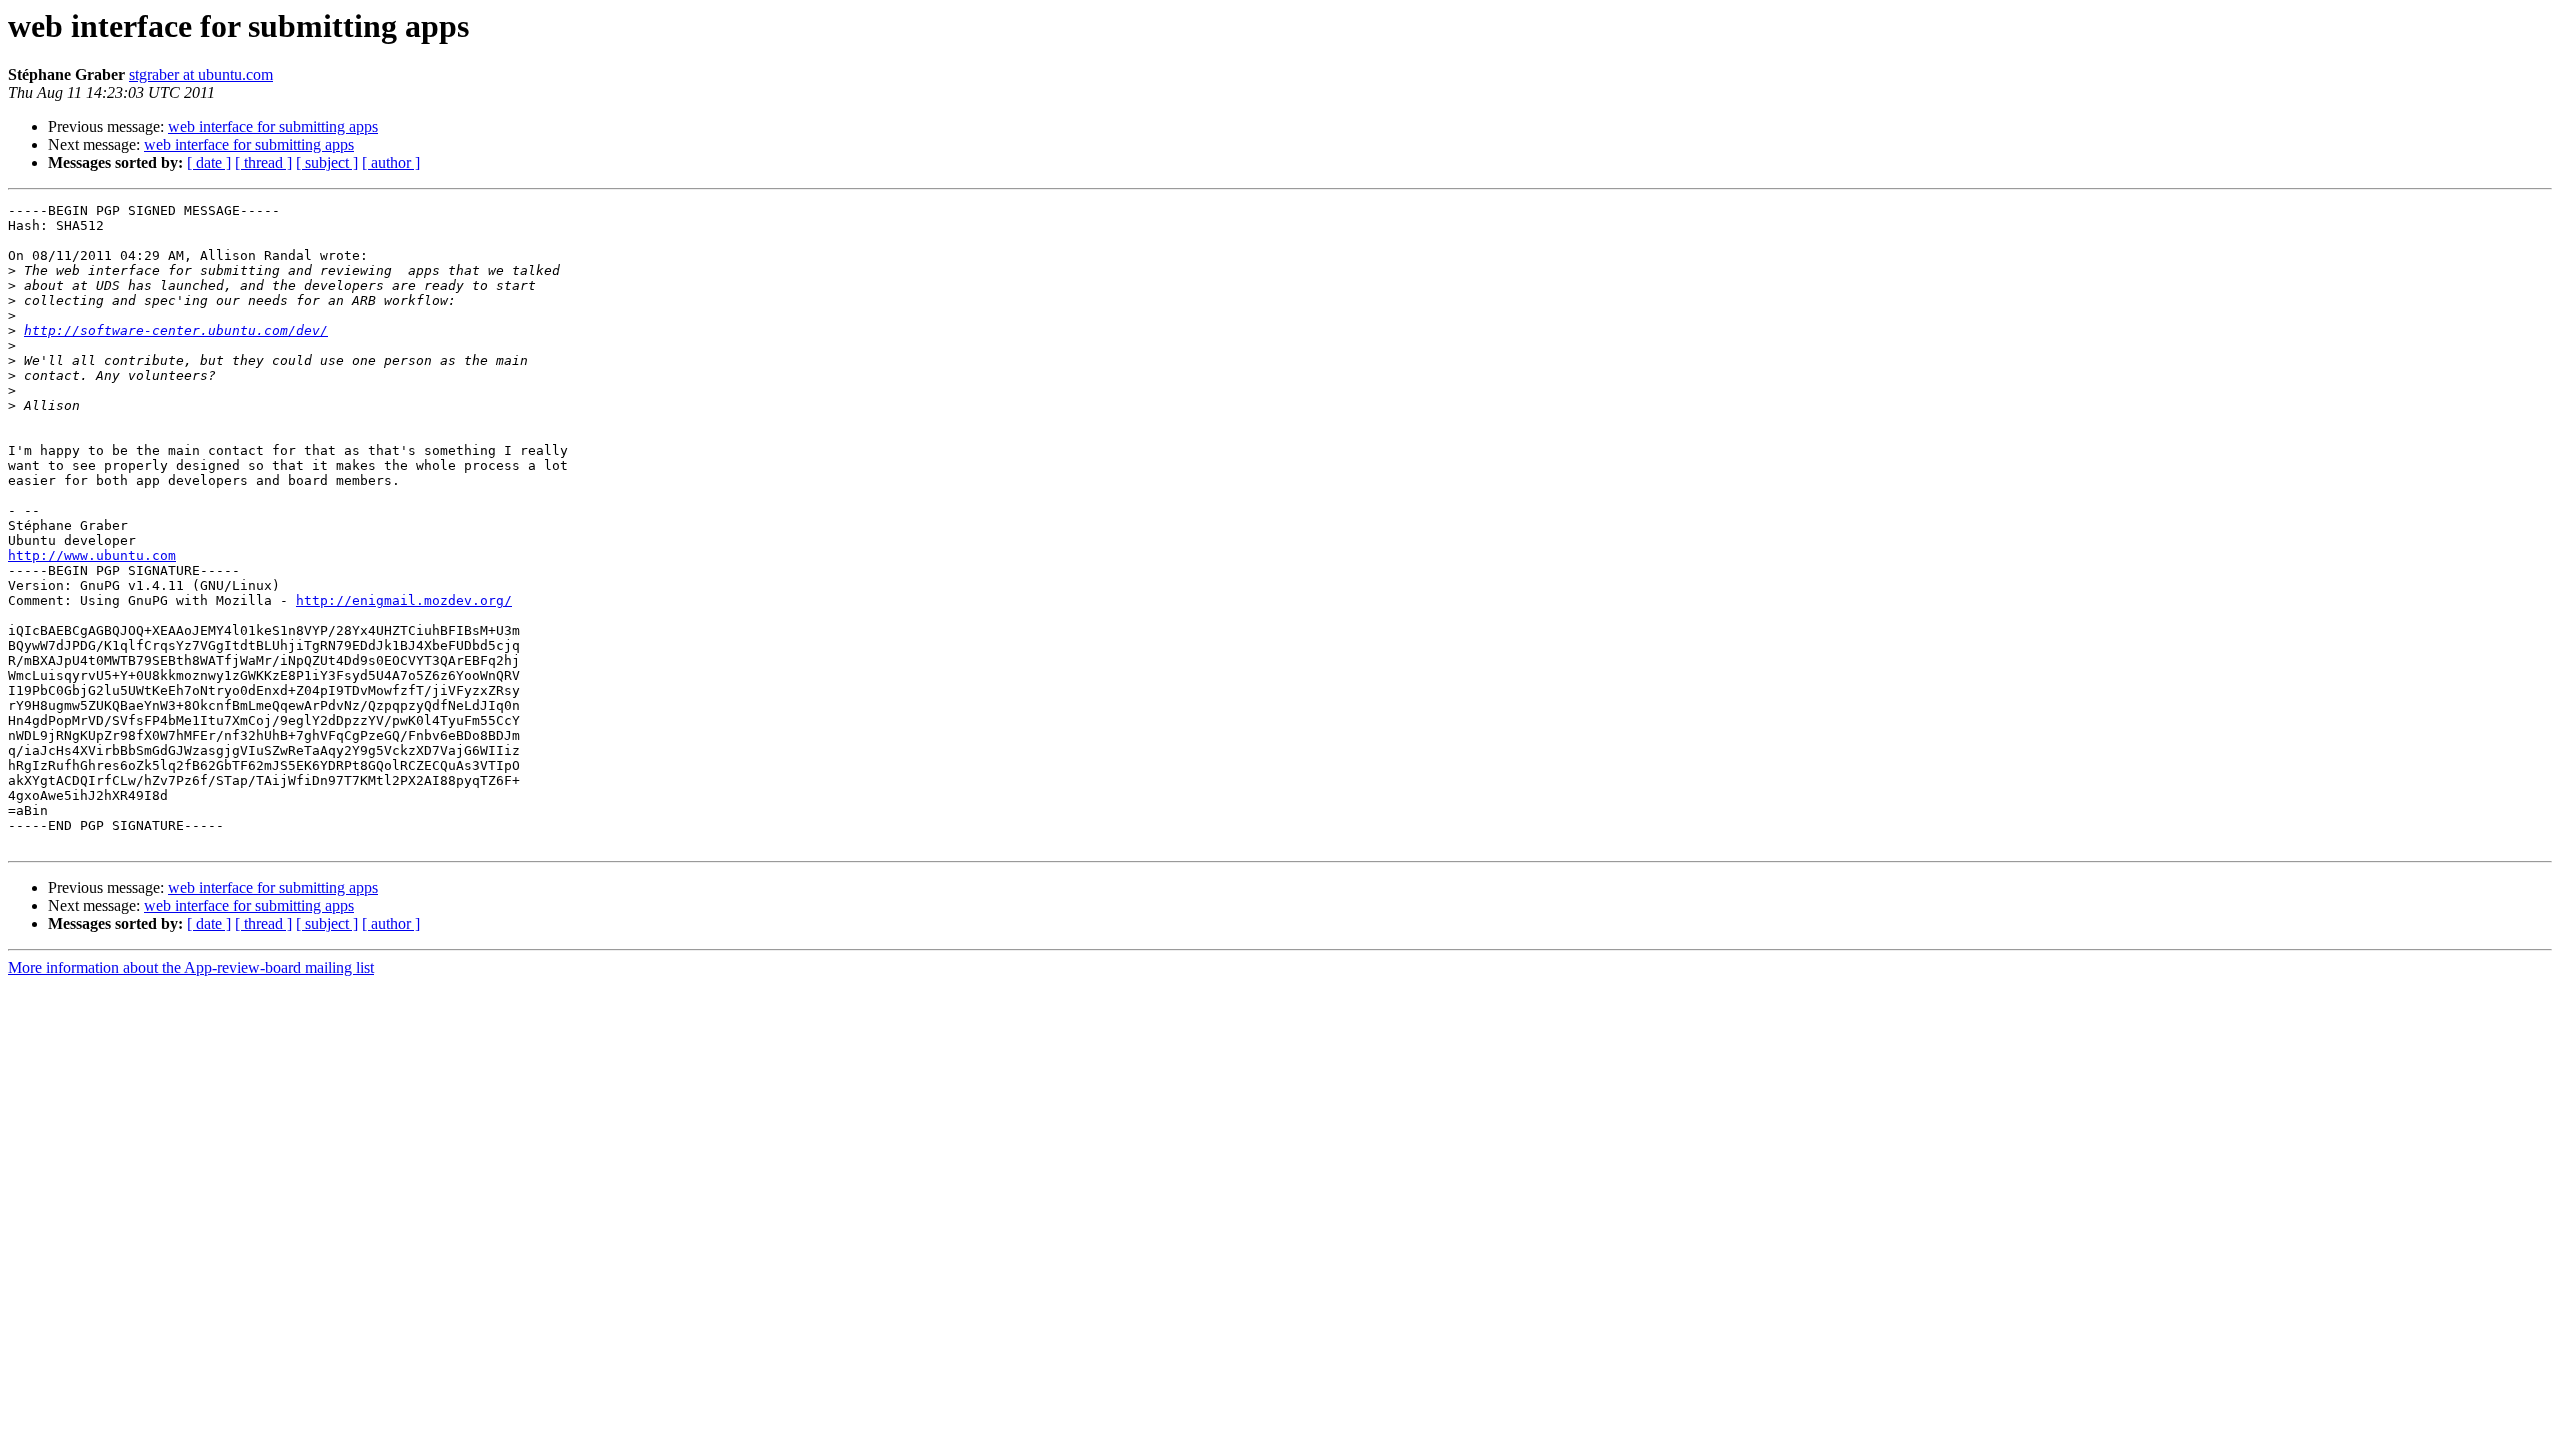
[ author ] (391, 162)
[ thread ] (263, 162)
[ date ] (209, 162)
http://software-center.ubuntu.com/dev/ (176, 330)
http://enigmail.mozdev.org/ (404, 600)
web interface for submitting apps (273, 126)
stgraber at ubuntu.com (201, 74)
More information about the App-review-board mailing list (191, 967)
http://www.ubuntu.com (92, 555)
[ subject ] (327, 162)
